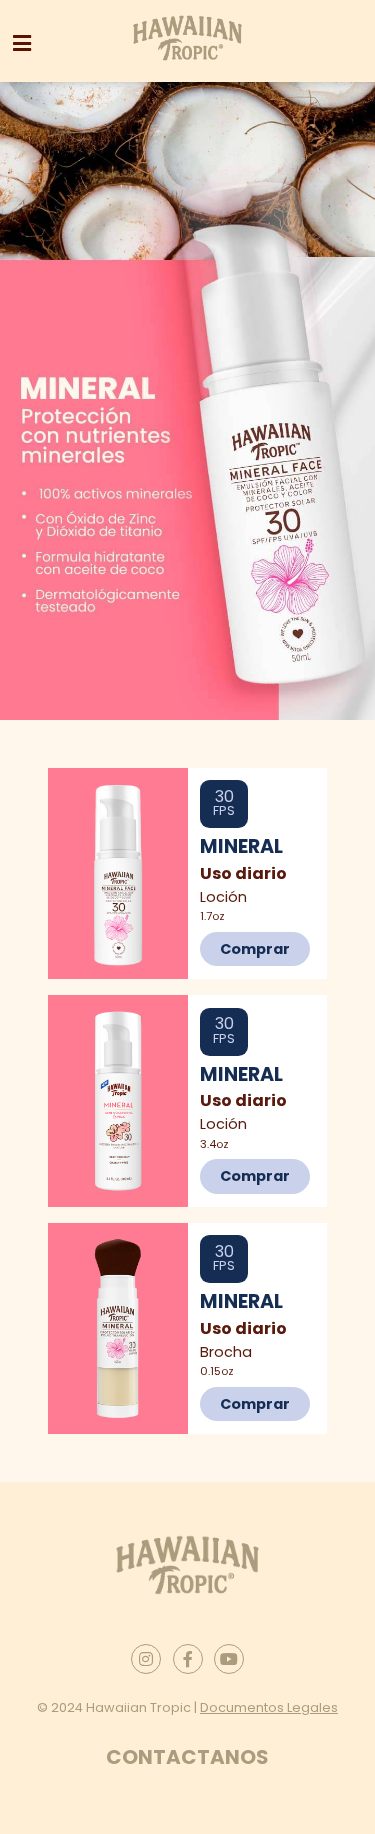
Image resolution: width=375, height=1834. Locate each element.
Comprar (255, 949)
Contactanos (187, 1757)
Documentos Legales (269, 1707)
